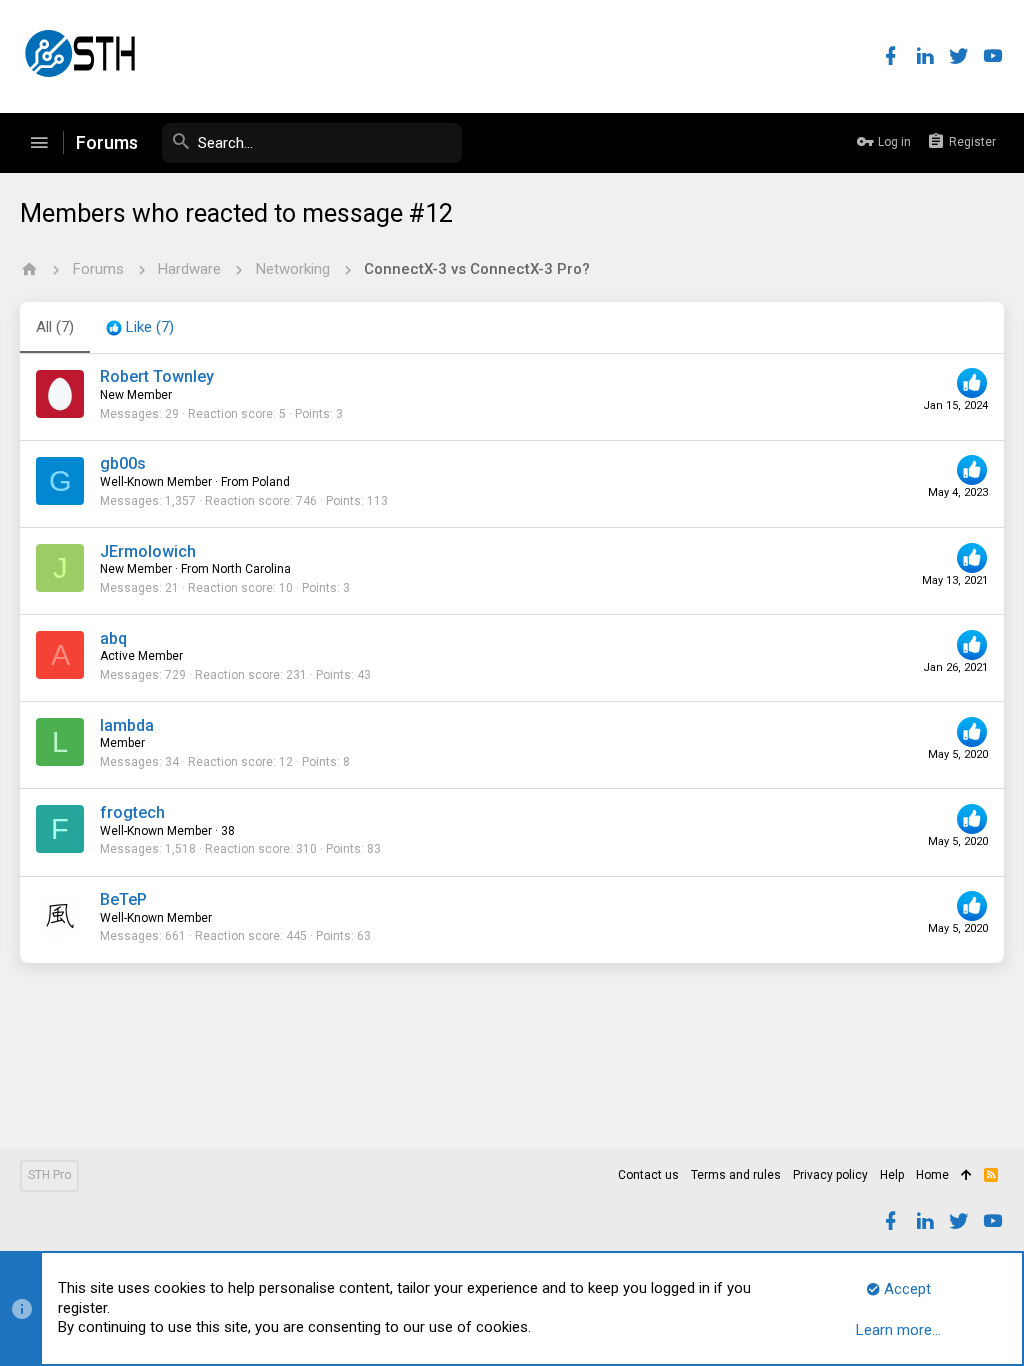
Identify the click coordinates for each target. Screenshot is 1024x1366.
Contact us (648, 1175)
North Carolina (251, 569)
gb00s (123, 463)
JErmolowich (148, 551)
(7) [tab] (55, 327)
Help (892, 1175)
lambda (127, 725)
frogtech (132, 812)
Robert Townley (157, 376)
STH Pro (49, 1175)
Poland (271, 482)
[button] (39, 143)
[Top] (966, 1176)
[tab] (140, 328)
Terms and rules (736, 1175)
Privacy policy (830, 1175)
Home (932, 1175)
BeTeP (123, 899)
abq (113, 638)
